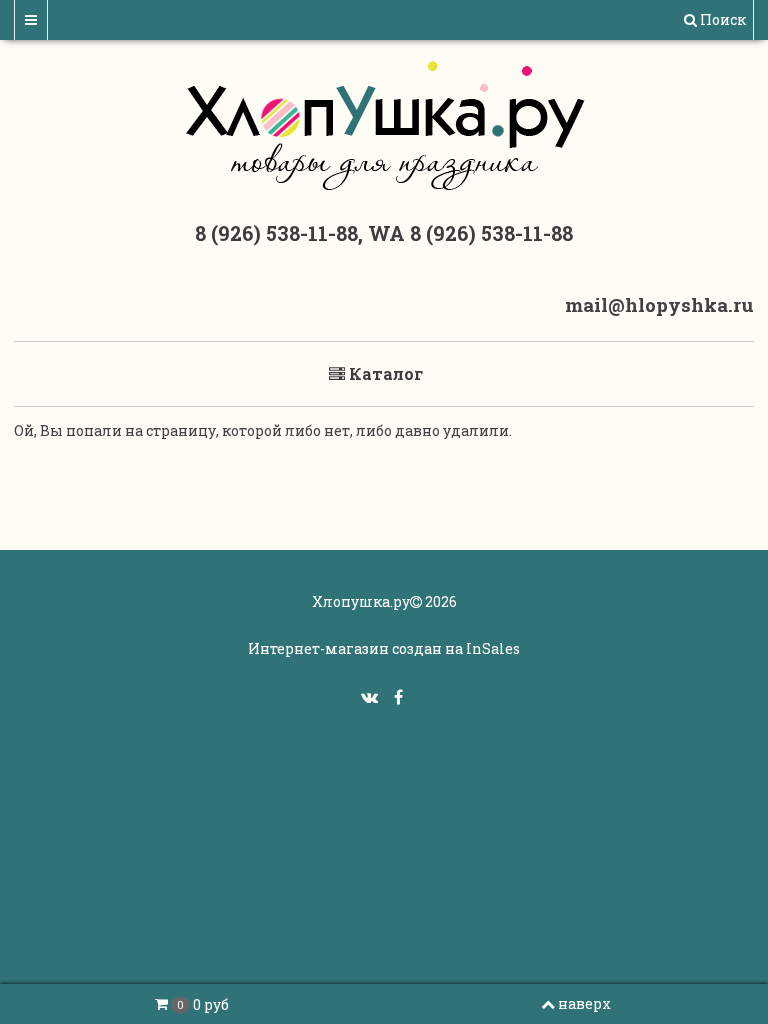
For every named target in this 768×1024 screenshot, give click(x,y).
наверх (584, 1003)
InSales (493, 648)
